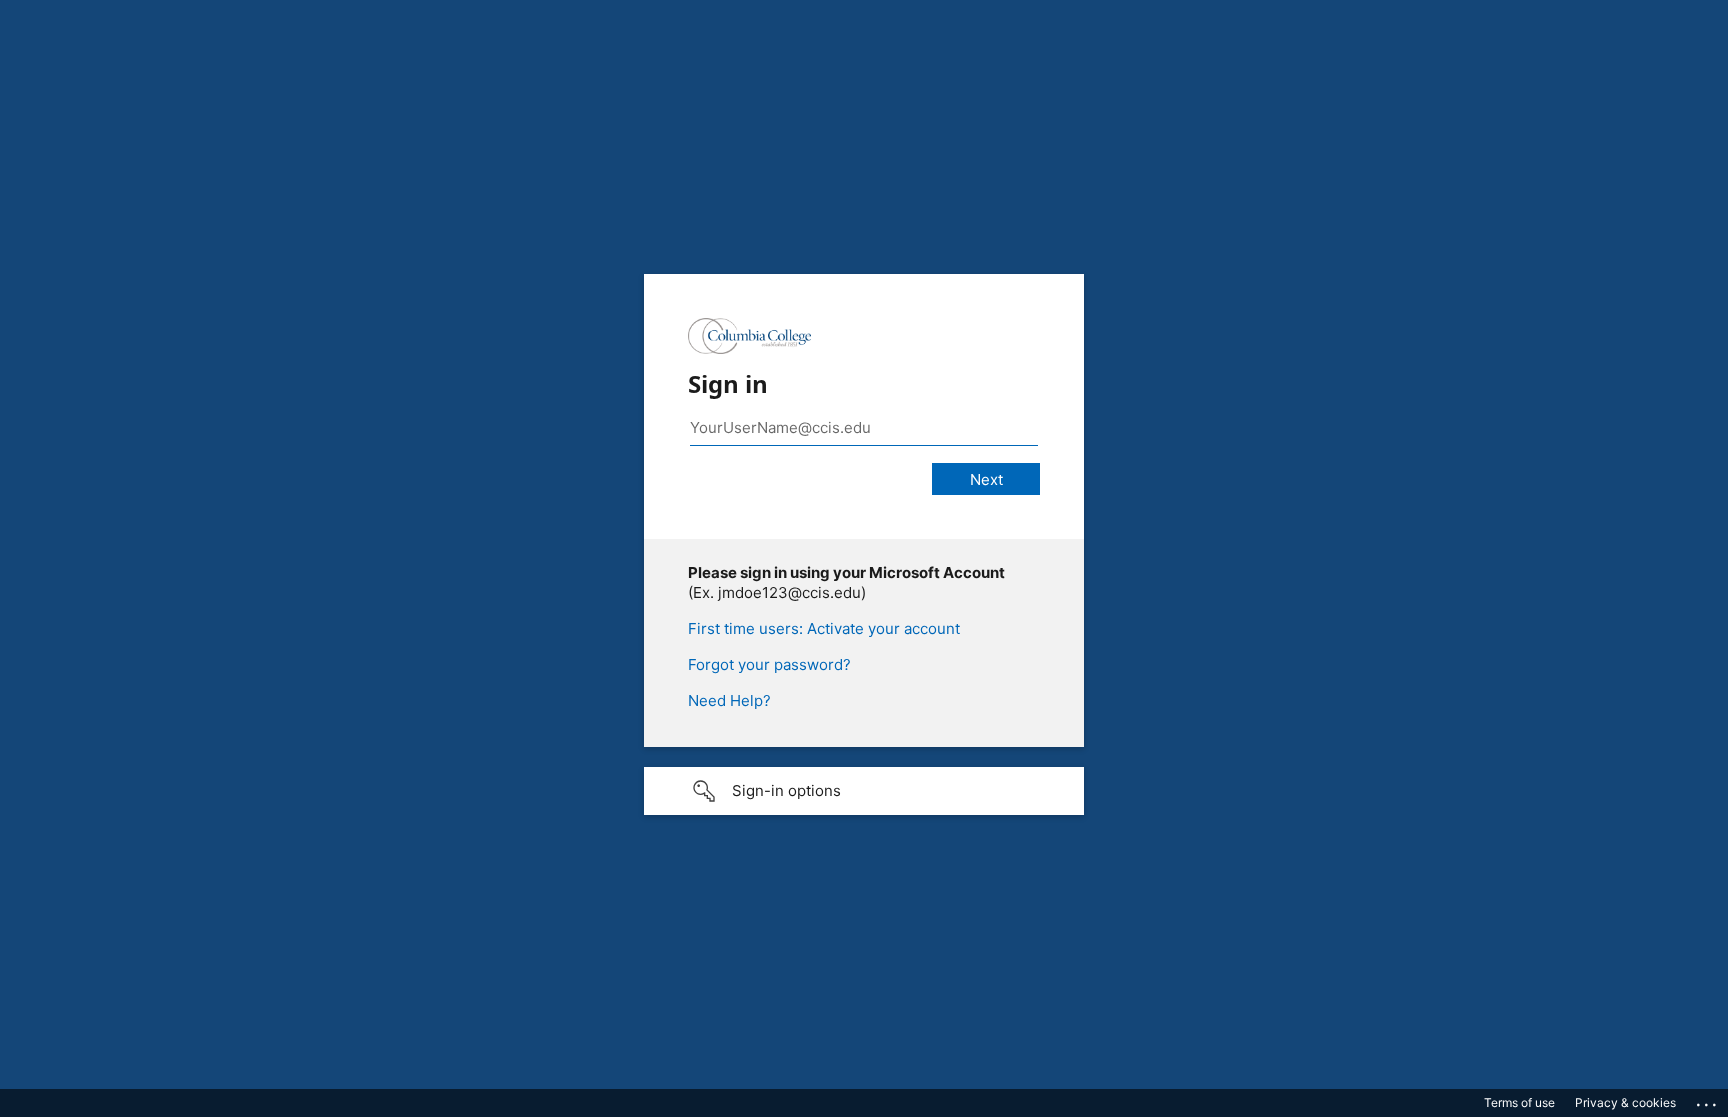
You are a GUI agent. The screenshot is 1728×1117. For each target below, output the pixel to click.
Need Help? (729, 700)
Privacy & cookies (1625, 1102)
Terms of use (1519, 1102)
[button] (864, 791)
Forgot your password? (769, 664)
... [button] (1708, 1100)
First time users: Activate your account (824, 628)
